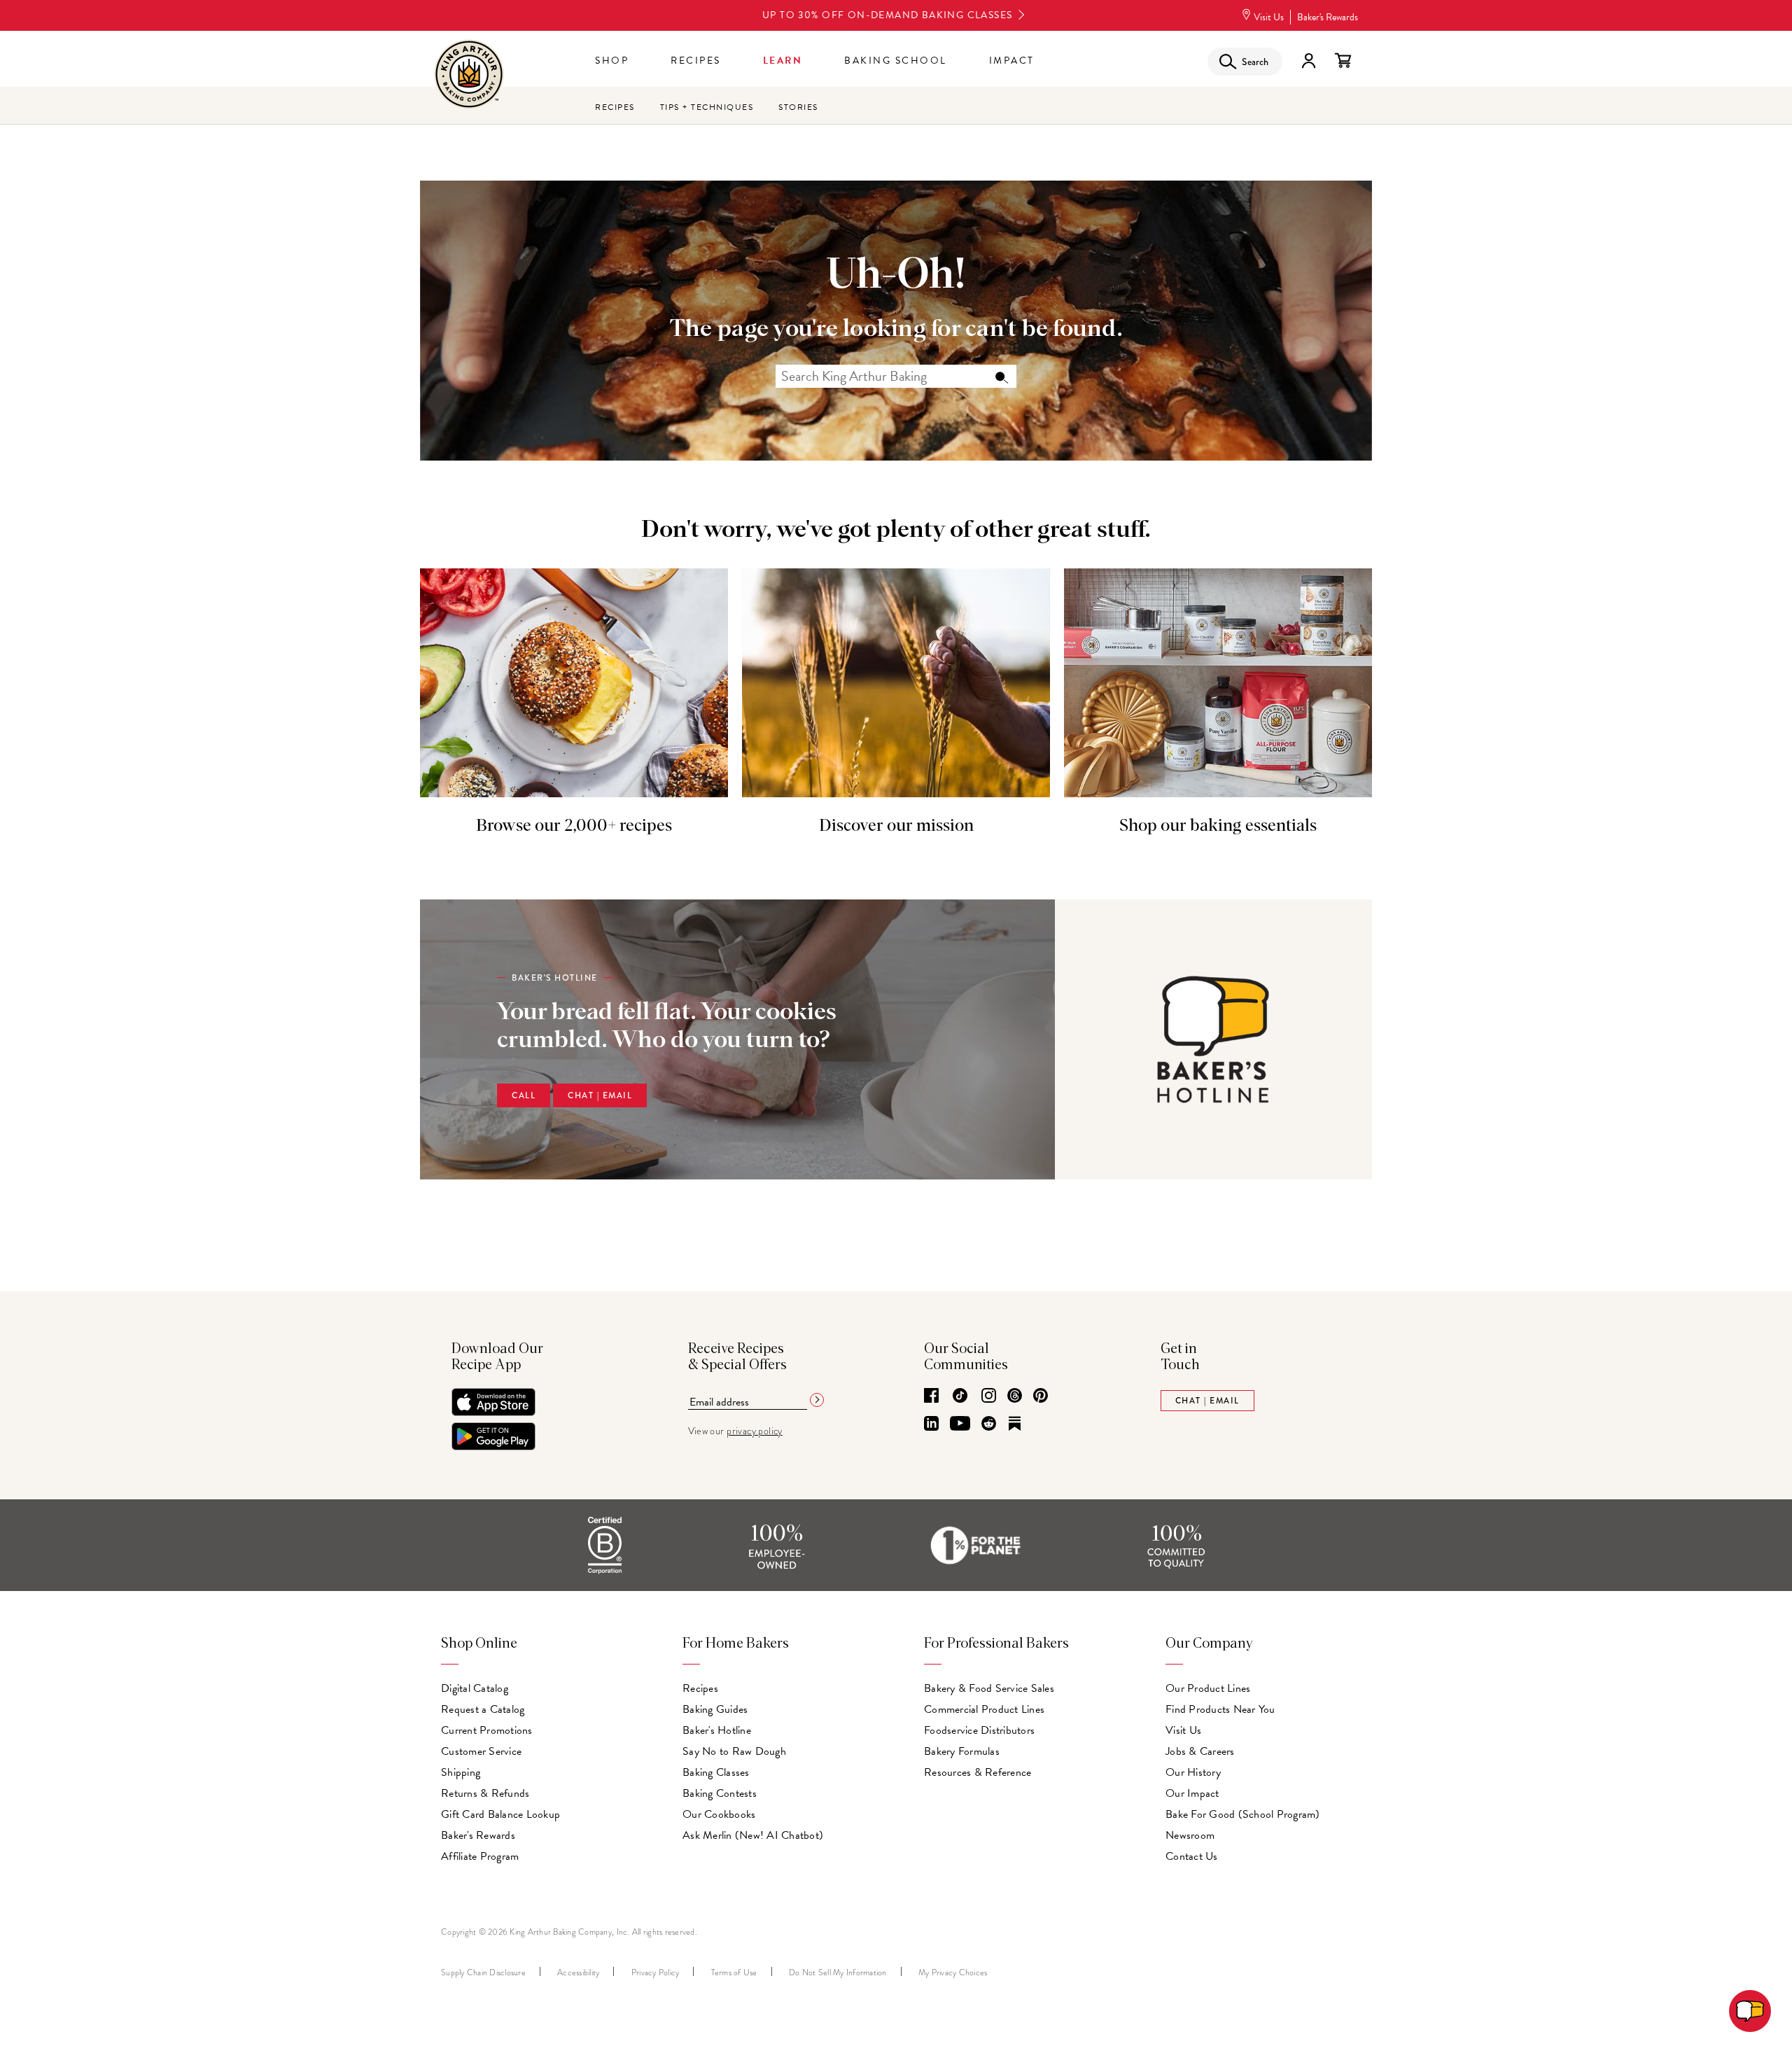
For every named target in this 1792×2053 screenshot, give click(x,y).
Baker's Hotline (717, 1730)
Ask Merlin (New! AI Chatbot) (753, 1835)
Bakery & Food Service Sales (989, 1688)
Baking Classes (716, 1772)
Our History (1193, 1772)
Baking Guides (715, 1709)
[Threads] (1015, 1396)
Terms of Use (734, 1973)
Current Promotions (487, 1730)
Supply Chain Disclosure (483, 1973)
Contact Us (1192, 1856)
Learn (783, 61)
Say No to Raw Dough (734, 1751)
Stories (798, 107)
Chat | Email (600, 1095)
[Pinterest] (1041, 1396)
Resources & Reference (978, 1772)
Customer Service (481, 1751)
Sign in (1308, 61)
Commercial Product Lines (984, 1709)
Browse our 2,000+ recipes (574, 826)
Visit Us (1269, 17)
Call (524, 1095)
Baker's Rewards (1328, 17)
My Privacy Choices (953, 1973)
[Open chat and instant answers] (1750, 2011)
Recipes (696, 61)
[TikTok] (960, 1396)
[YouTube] (960, 1424)
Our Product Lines (1208, 1688)
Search (1001, 377)
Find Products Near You (1220, 1709)
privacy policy (755, 1431)
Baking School (896, 61)
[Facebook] (931, 1396)
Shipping (461, 1772)
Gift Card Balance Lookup (500, 1814)
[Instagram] (989, 1396)
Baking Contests (720, 1793)
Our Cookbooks (719, 1814)
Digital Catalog (475, 1688)
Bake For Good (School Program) (1243, 1814)
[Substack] (1015, 1424)
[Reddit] (989, 1424)
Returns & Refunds (485, 1793)
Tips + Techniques (707, 107)
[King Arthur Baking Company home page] (469, 76)
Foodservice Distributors (979, 1730)
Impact (1012, 61)
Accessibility (578, 1973)
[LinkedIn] (931, 1424)
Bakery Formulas (962, 1751)
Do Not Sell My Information (838, 1973)
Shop (612, 61)
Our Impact (1192, 1793)
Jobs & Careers (1200, 1751)
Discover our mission (896, 826)
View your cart (1343, 61)
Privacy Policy (656, 1973)
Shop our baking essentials (1218, 826)
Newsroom (1190, 1835)
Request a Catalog (483, 1709)
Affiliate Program (480, 1856)
